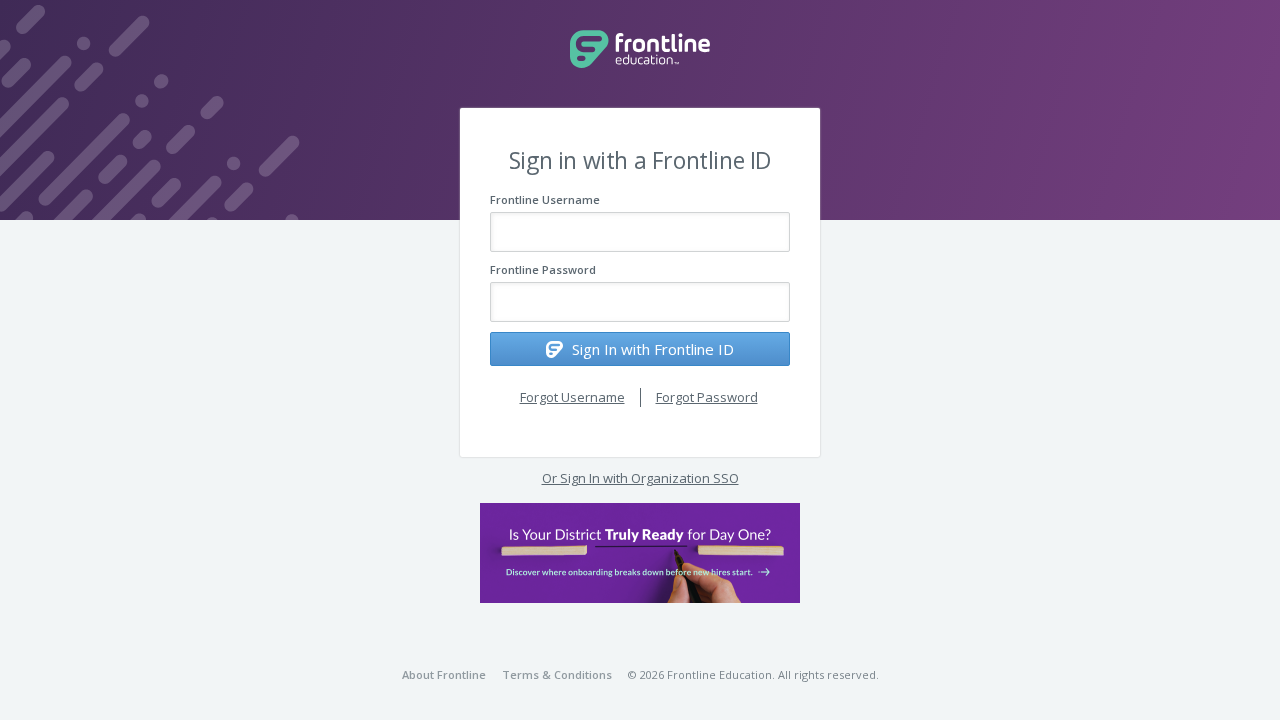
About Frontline (444, 674)
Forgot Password (707, 397)
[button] (640, 553)
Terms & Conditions (557, 674)
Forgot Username (572, 397)
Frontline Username (545, 199)
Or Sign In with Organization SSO (640, 478)
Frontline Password (543, 269)
